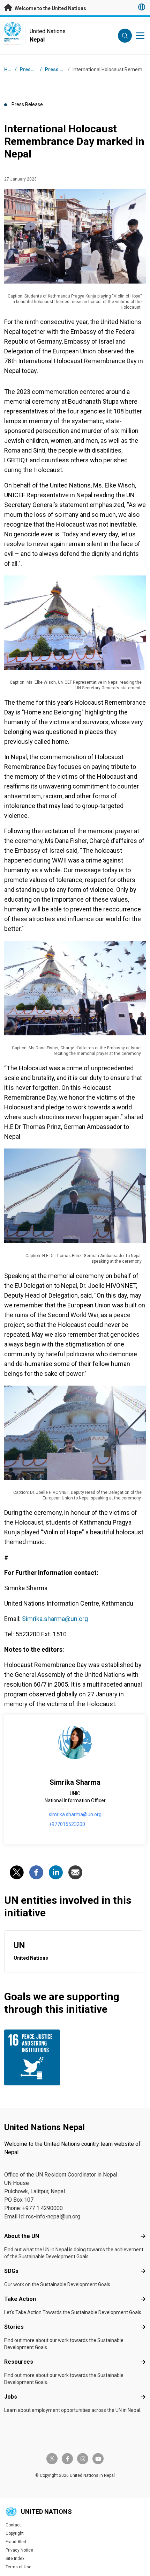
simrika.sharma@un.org (75, 1814)
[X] (17, 1872)
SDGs (11, 2271)
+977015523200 (67, 1824)
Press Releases (63, 69)
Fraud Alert (16, 2542)
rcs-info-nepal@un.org (53, 2217)
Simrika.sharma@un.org (55, 1619)
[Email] (75, 1872)
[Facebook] (36, 1872)
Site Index (15, 2559)
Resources (19, 2362)
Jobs (11, 2397)
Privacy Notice (19, 2550)
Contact (13, 2525)
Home (11, 69)
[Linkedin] (56, 1872)
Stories (14, 2327)
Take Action (20, 2299)
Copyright (15, 2533)
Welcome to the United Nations (50, 8)
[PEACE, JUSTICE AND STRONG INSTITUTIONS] (38, 2057)
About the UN (22, 2236)
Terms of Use (18, 2567)
